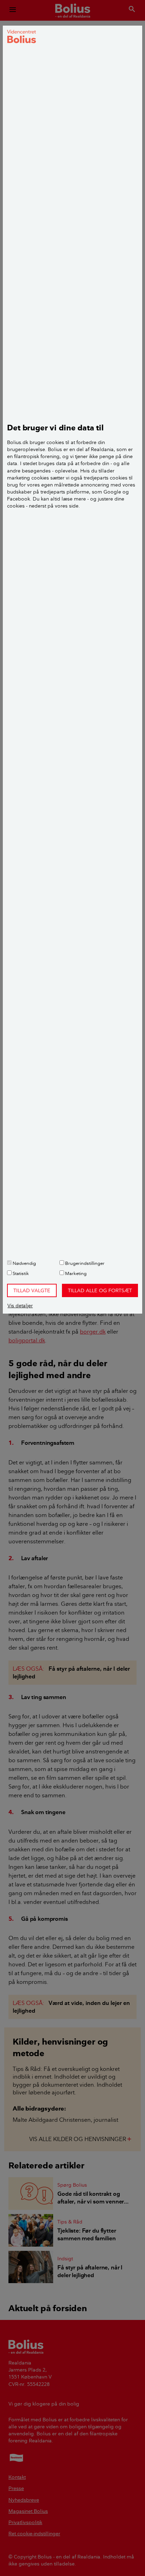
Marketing (75, 1273)
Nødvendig (24, 1263)
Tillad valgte (32, 1290)
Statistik (20, 1273)
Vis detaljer (20, 1306)
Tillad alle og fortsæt (100, 1290)
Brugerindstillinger (84, 1263)
